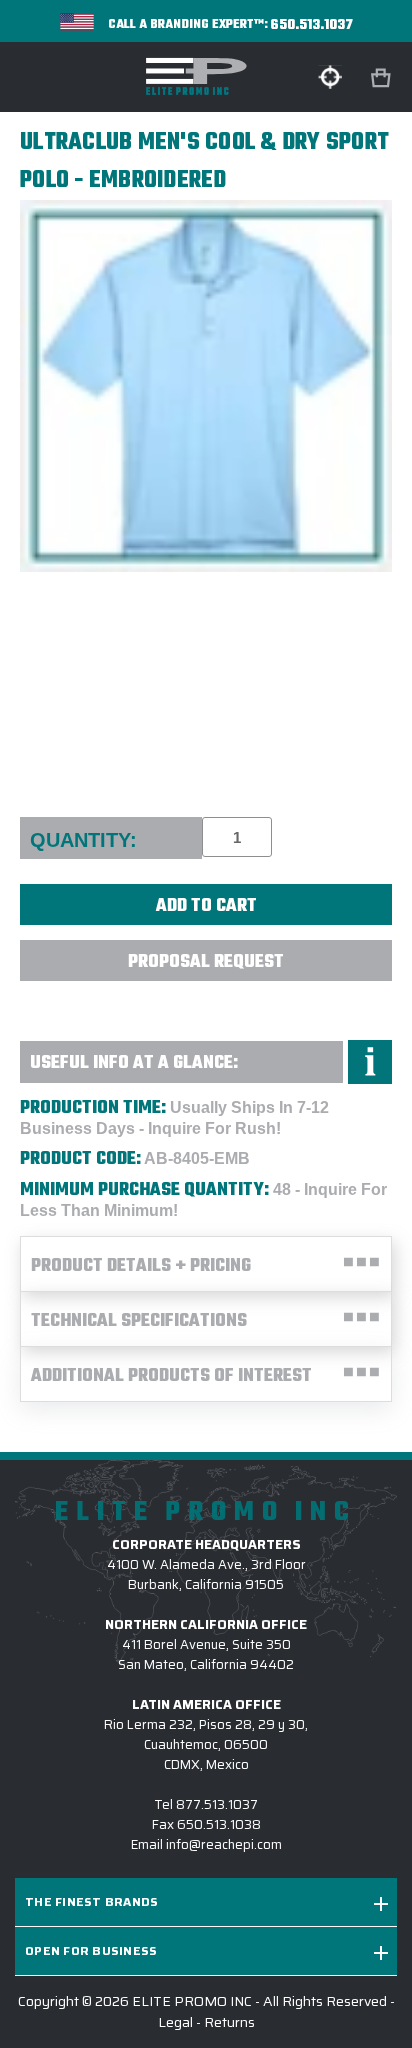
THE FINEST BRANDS (91, 1901)
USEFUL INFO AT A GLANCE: (134, 1063)
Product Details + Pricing (141, 1266)
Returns (229, 2022)
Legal (175, 2022)
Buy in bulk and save (206, 1004)
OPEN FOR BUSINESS (91, 1950)
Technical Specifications (139, 1321)
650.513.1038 (219, 1824)
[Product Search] (330, 77)
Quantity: (83, 840)
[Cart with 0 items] (383, 78)
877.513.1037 (217, 1804)
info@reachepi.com (224, 1844)
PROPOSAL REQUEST (206, 962)
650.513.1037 (312, 25)
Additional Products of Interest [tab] (171, 1376)
